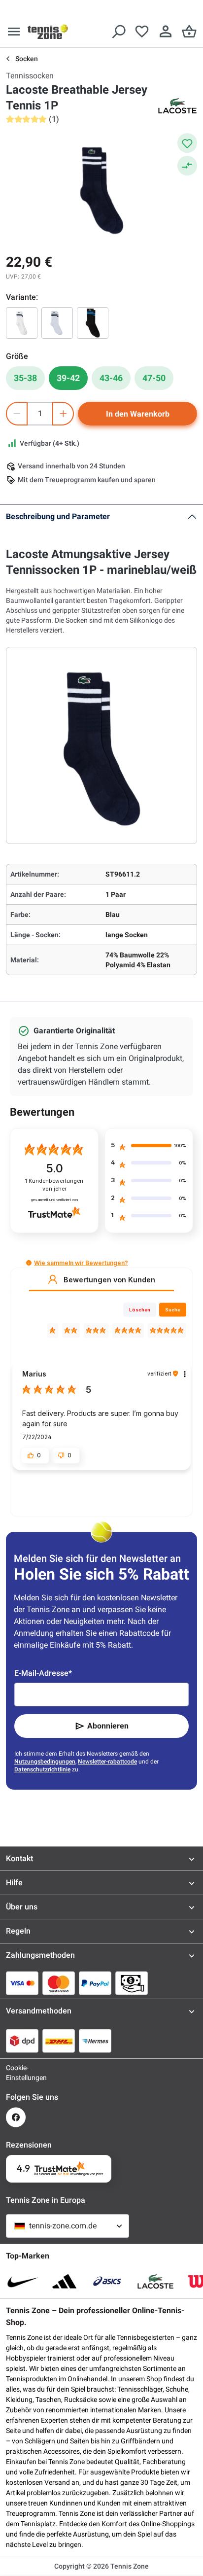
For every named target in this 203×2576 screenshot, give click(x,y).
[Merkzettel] (142, 32)
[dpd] (22, 2041)
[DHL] (59, 2041)
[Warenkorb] (189, 32)
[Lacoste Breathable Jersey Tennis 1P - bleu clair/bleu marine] (57, 323)
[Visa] (22, 1983)
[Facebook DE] (16, 2117)
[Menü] (14, 32)
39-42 (68, 378)
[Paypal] (95, 1983)
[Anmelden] (166, 32)
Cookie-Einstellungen (16, 2073)
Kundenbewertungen (54, 1185)
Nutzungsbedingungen (45, 1762)
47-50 (154, 378)
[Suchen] (118, 32)
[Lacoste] (177, 106)
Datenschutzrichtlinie (42, 1769)
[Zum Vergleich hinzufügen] (187, 166)
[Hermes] (95, 2041)
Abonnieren (108, 1726)
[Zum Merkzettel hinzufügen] (187, 143)
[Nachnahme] (132, 1983)
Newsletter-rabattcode (107, 1762)
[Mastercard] (59, 1983)
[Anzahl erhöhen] (63, 414)
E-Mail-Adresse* (43, 1673)
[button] (29, 1263)
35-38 (25, 378)
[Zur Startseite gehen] (48, 32)
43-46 (111, 378)
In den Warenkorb (138, 414)
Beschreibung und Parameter (58, 516)
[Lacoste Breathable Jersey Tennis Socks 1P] (22, 323)
